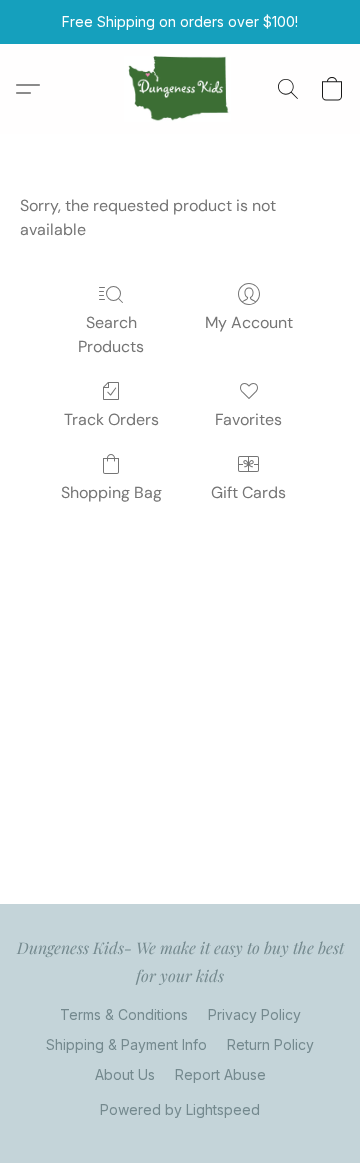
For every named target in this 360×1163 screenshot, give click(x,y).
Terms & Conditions (124, 1014)
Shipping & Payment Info (126, 1044)
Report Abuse (220, 1074)
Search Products (111, 334)
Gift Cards (248, 492)
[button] (180, 89)
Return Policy (270, 1044)
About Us (125, 1074)
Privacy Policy (254, 1014)
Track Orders (111, 419)
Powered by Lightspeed (180, 1109)
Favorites (248, 419)
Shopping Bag (111, 492)
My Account (249, 322)
